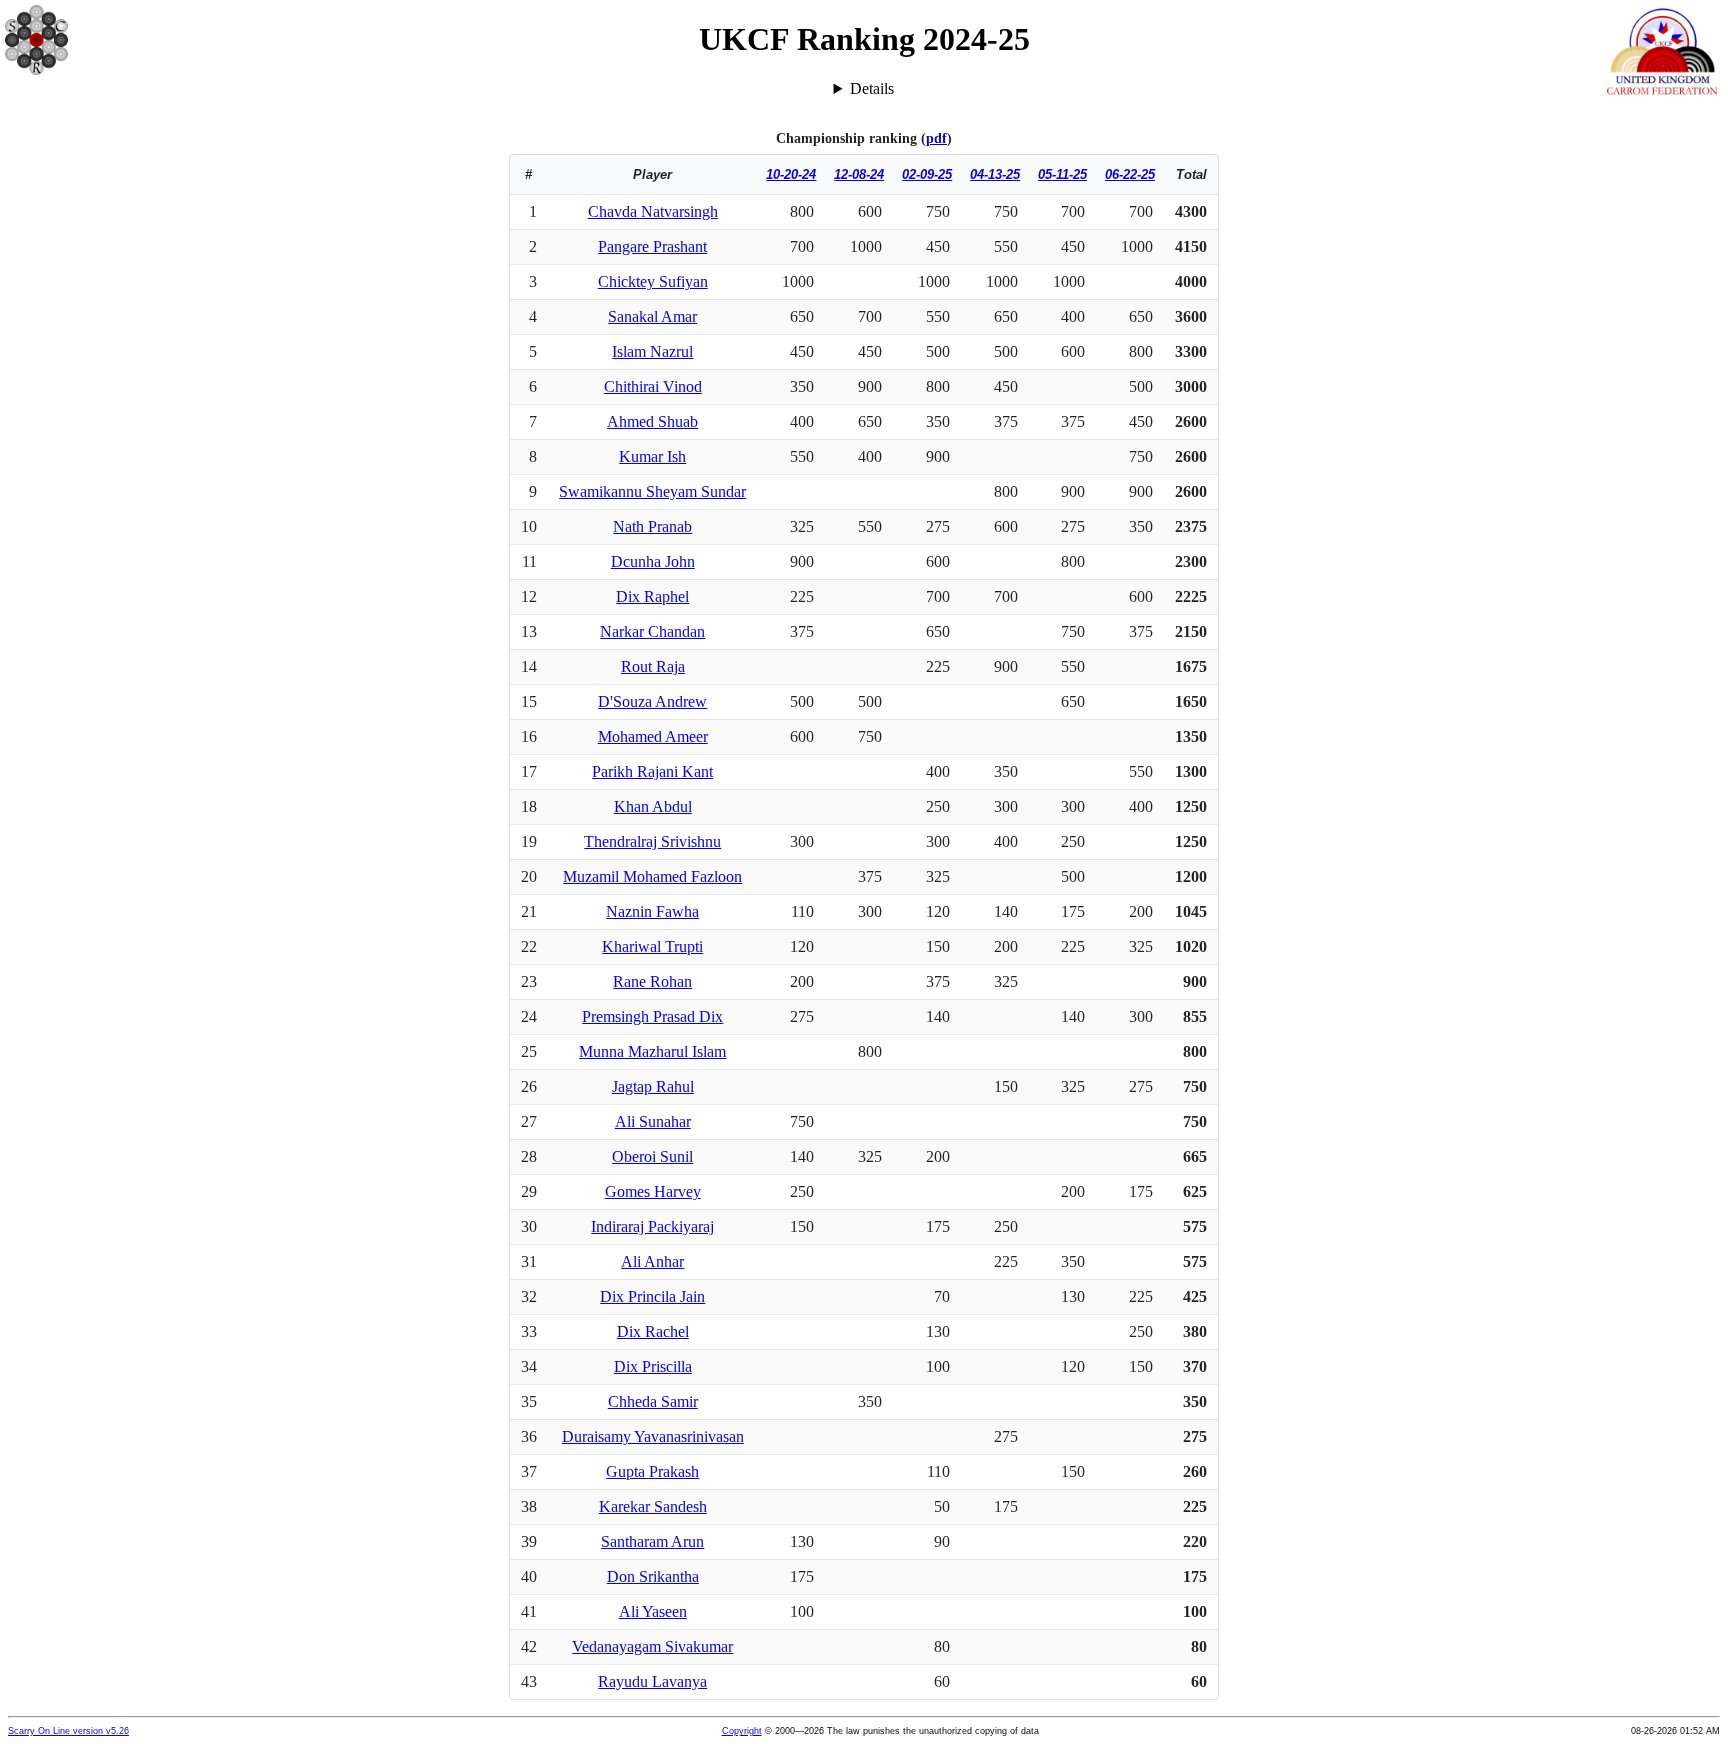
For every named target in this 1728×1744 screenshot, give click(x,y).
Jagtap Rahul (653, 1086)
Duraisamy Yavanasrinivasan (653, 1436)
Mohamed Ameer (653, 736)
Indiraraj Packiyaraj (652, 1226)
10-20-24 (791, 174)
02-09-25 (927, 174)
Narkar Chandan (652, 631)
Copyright (742, 1731)
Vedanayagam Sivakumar (652, 1646)
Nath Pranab (652, 526)
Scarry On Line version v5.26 (68, 1731)
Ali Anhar (652, 1261)
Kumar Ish (652, 456)
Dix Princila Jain (652, 1296)
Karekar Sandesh (653, 1506)
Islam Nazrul (652, 351)
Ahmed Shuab (652, 421)
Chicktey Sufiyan (653, 281)
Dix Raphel (652, 596)
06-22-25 (1130, 174)
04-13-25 (995, 174)
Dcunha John (653, 561)
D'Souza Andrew (652, 701)
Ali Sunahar (653, 1121)
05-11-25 (1062, 174)
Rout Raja (653, 666)
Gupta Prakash (652, 1471)
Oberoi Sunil (652, 1156)
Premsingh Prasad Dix (652, 1016)
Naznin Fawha (652, 911)
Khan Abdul (653, 806)
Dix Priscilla (653, 1366)
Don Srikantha (653, 1576)
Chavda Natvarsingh (653, 211)
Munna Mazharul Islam (652, 1051)
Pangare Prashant (652, 246)
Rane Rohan (652, 981)
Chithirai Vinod (653, 386)
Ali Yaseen (653, 1611)
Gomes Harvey (653, 1191)
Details (872, 88)
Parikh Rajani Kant (652, 771)
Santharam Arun (652, 1541)
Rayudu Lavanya (652, 1681)
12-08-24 (859, 174)
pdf (936, 138)
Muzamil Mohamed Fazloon (652, 876)
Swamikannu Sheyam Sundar (652, 491)
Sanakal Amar (652, 316)
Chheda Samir (653, 1401)
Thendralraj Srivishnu (652, 841)
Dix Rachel (653, 1331)
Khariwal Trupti (652, 946)
